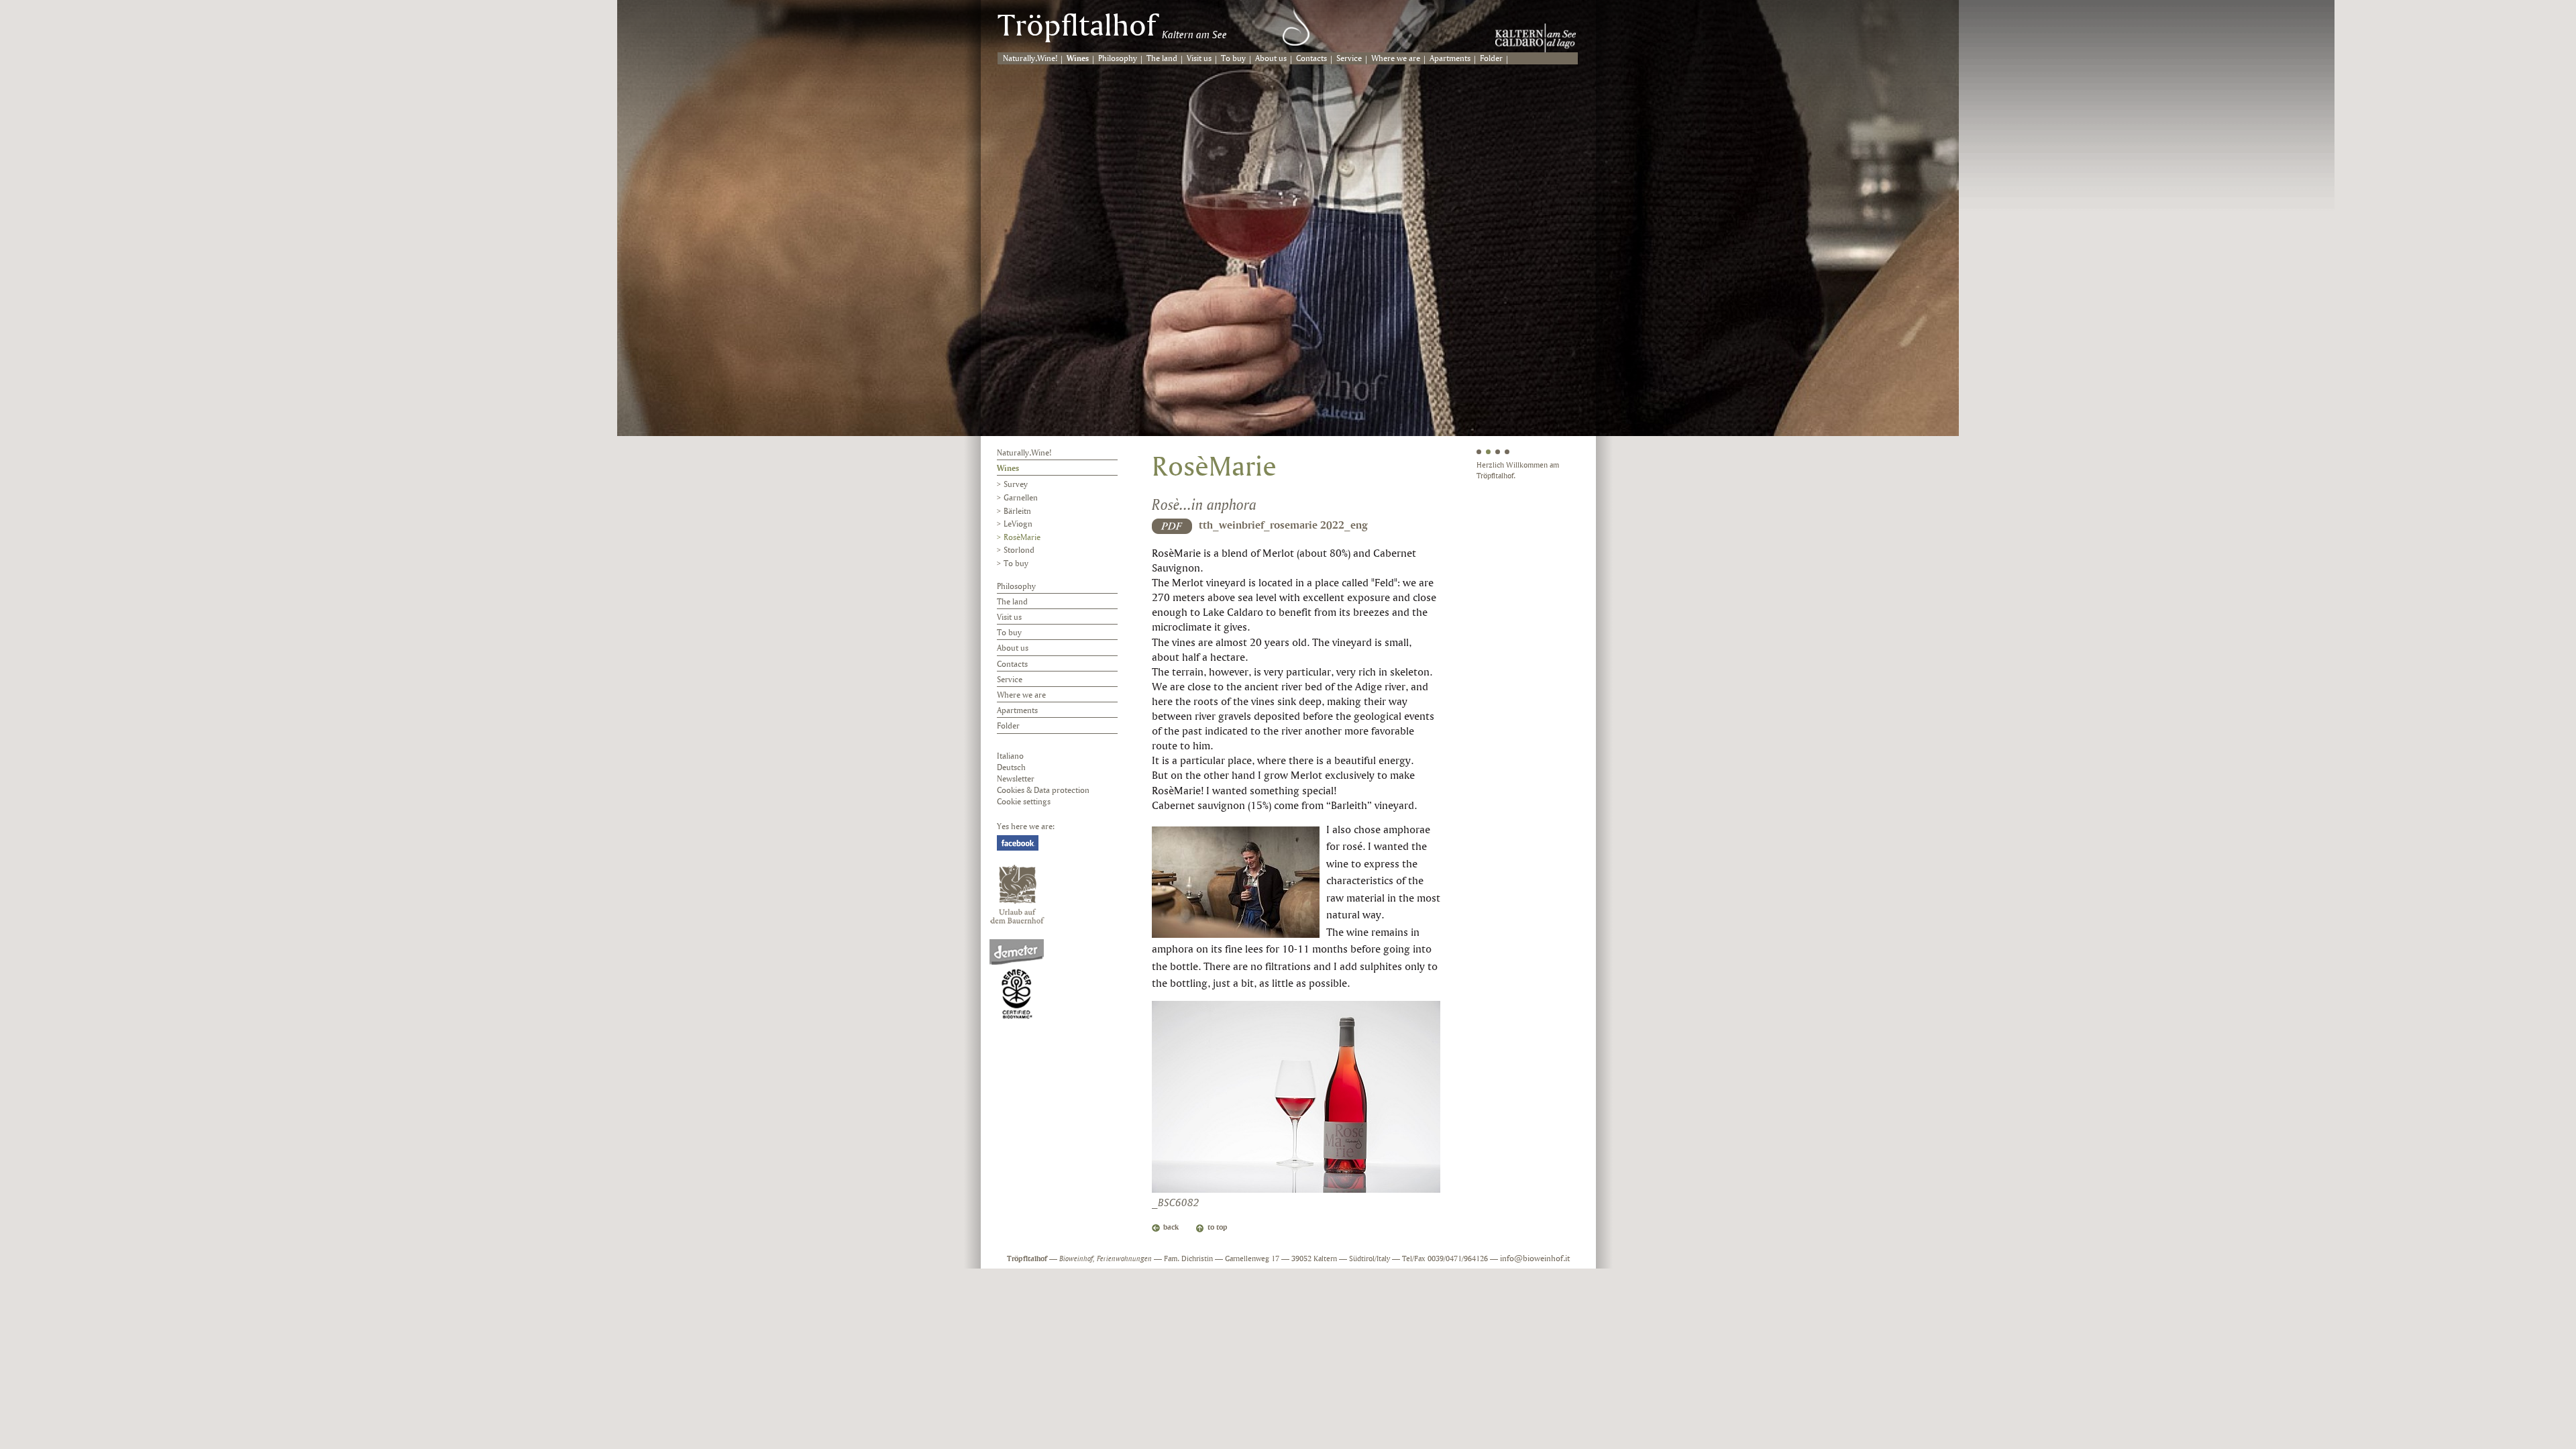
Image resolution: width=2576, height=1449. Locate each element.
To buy (1233, 59)
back (1171, 1228)
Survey (1016, 485)
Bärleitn (1017, 512)
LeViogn (1018, 524)
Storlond (1019, 550)
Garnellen (1021, 498)
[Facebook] (1018, 843)
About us (1271, 59)
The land (1162, 59)
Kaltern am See (1194, 35)
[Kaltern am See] (1536, 38)
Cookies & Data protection (1043, 791)
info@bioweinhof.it (1535, 1259)
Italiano (1010, 756)
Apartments (1450, 59)
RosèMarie (1022, 538)
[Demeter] (1017, 979)
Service (1349, 59)
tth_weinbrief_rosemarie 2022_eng (1283, 526)
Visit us (1199, 59)
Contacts (1311, 59)
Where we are (1396, 59)
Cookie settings (1024, 802)
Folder (1491, 59)
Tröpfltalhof (1077, 28)
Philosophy (1118, 59)
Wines (1078, 59)
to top (1218, 1228)
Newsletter (1016, 779)
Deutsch (1011, 768)
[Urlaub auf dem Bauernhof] (1017, 894)
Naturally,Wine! (1030, 59)
